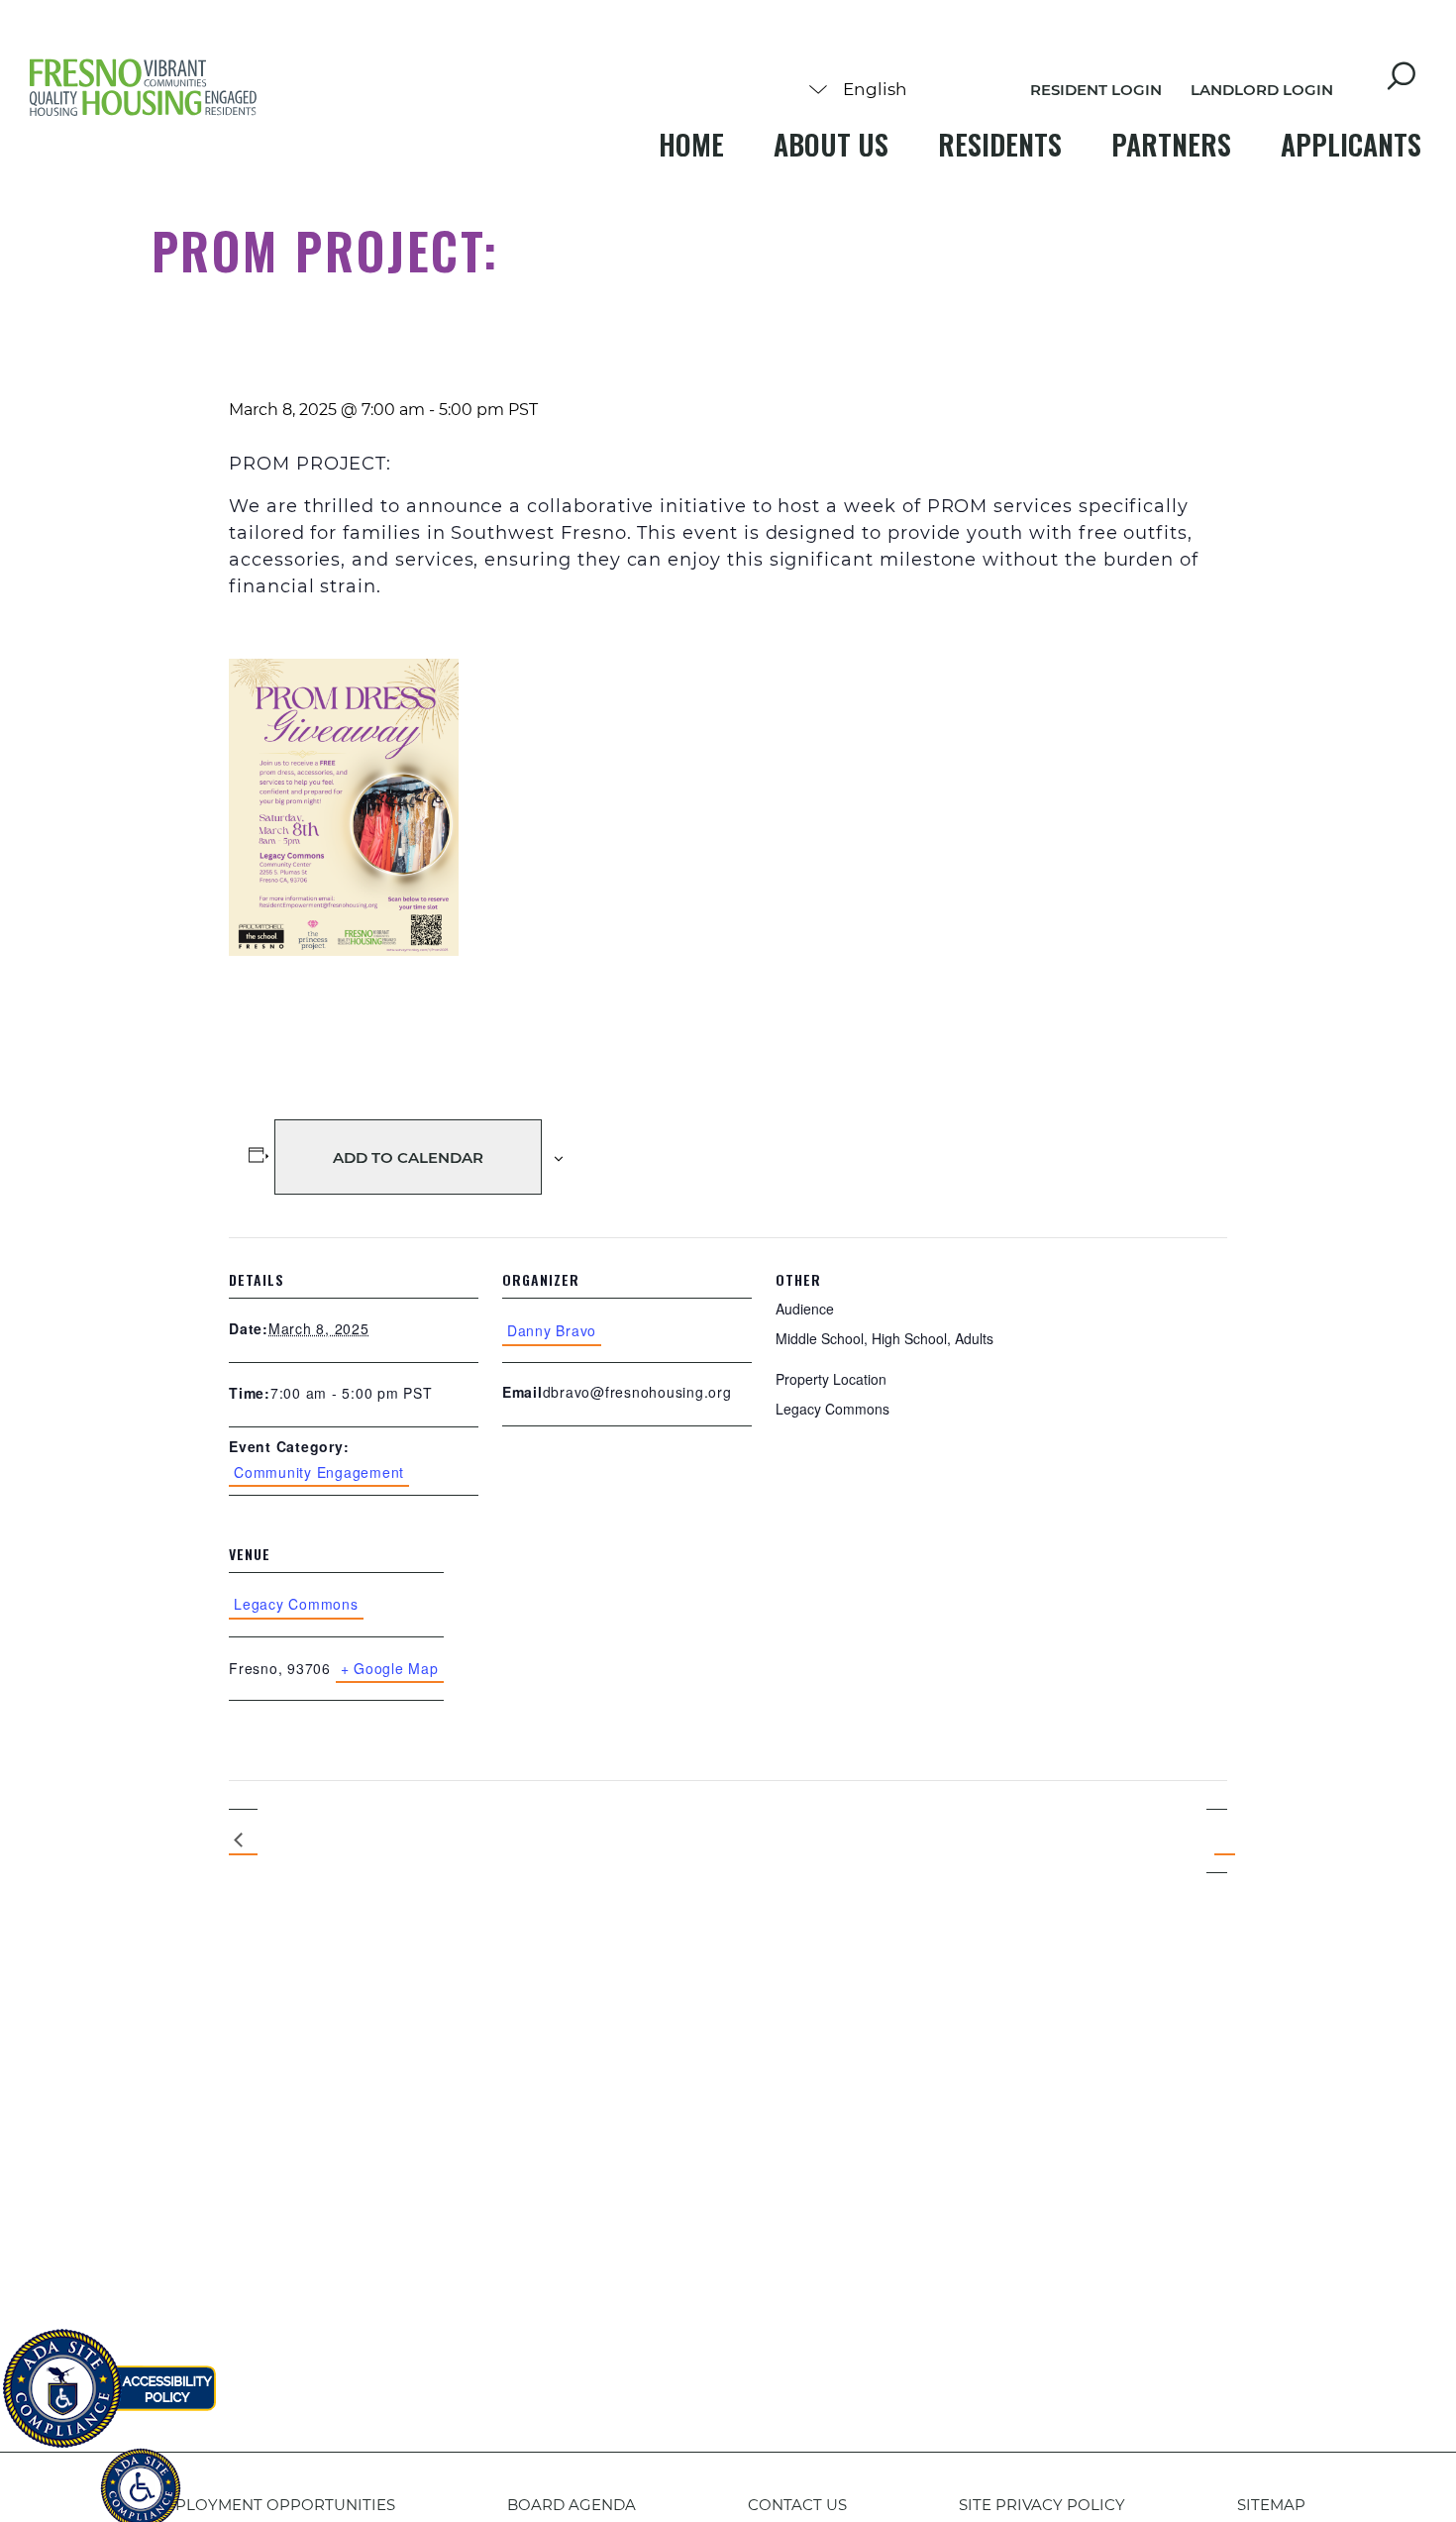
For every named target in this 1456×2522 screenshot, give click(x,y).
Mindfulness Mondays (1217, 1840)
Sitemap (1271, 2505)
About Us (831, 144)
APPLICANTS (1351, 144)
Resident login (1096, 90)
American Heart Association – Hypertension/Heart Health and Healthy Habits (243, 1841)
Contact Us (797, 2505)
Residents (1000, 144)
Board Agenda (572, 2505)
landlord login (1262, 90)
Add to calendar (408, 1157)
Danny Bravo (552, 1330)
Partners (1171, 144)
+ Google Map (390, 1668)
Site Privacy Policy (1042, 2505)
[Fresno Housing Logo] (144, 89)
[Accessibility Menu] (141, 2477)
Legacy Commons (296, 1604)
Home (691, 144)
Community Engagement (319, 1472)
